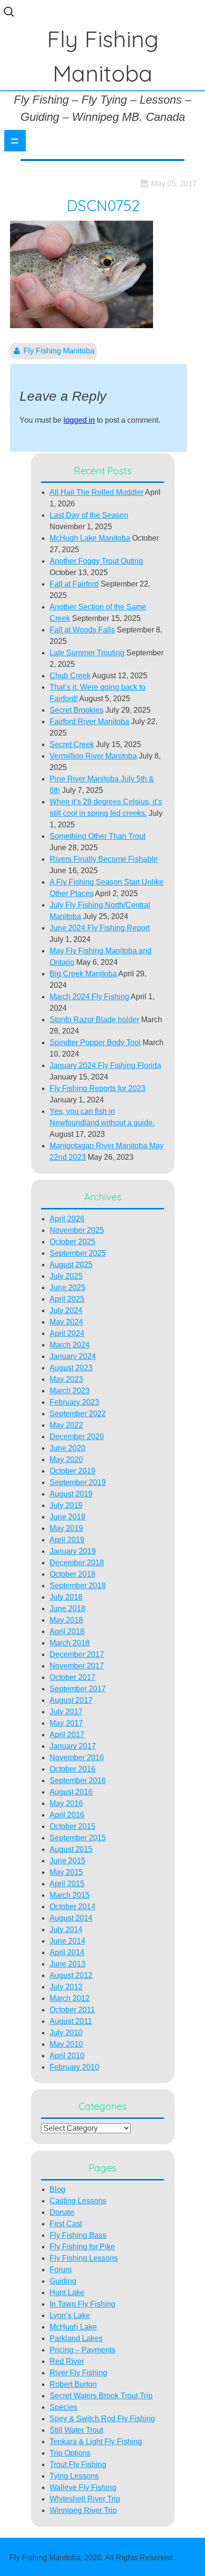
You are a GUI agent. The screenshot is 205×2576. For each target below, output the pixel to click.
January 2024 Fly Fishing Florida (105, 1065)
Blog (57, 2189)
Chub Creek (70, 676)
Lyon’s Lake (70, 2315)
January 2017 (73, 1746)
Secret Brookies (77, 710)
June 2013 (67, 1964)
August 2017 (71, 1700)
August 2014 (71, 1918)
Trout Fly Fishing (78, 2464)
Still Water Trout (76, 2430)
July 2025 (66, 1276)
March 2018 (70, 1643)
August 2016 (71, 1792)
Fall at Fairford (74, 584)
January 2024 (73, 1356)
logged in (79, 420)
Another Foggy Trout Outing (96, 561)
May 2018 (66, 1620)
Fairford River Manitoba (89, 721)
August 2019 (71, 1494)
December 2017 (77, 1654)
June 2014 (67, 1941)
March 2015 (70, 1895)
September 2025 (78, 1253)
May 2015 (66, 1872)
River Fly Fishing (78, 2373)
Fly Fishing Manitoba (59, 351)
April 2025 (67, 1299)
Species (63, 2407)
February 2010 (74, 2067)
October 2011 (72, 2010)
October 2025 (72, 1242)
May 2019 (66, 1528)
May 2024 (66, 1322)
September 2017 (78, 1689)
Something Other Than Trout (97, 836)
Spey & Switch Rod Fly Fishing (102, 2419)
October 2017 (72, 1677)
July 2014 (66, 1929)
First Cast (66, 2224)
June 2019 (67, 1517)
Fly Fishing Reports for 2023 (97, 1088)
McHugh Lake (73, 2327)
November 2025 (77, 1230)
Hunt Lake (67, 2293)
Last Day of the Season (89, 515)
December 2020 (77, 1437)
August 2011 (71, 2021)
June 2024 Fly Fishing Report (100, 928)
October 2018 (72, 1574)
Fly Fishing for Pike (82, 2247)
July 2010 (66, 2033)
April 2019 (67, 1540)
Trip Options (70, 2453)
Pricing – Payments (82, 2350)
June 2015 (67, 1861)
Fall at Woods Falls (82, 630)
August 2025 (71, 1265)
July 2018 (66, 1597)
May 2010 (66, 2044)
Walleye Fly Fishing (83, 2487)
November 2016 (77, 1758)
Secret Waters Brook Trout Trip (101, 2396)
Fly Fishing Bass (78, 2235)
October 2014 (72, 1907)
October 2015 (72, 1826)
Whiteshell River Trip (85, 2499)
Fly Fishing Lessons (84, 2258)
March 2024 (70, 1345)
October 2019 (72, 1471)
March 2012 (70, 1998)
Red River (67, 2361)
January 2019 (73, 1551)
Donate (62, 2212)
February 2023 (74, 1402)
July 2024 (66, 1310)
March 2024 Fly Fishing (89, 997)
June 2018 (67, 1609)
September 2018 (78, 1586)
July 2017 (66, 1712)
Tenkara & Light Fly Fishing (96, 2442)
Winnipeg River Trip (83, 2510)
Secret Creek (72, 744)
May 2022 (66, 1425)
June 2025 (67, 1288)
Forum (61, 2270)
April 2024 (67, 1333)
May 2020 (66, 1459)
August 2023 (71, 1368)
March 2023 (70, 1391)
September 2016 (78, 1780)
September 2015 (78, 1838)
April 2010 (67, 2056)
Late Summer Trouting (87, 653)
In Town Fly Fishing (82, 2304)
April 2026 (67, 1219)
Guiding (63, 2281)
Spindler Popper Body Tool (95, 1042)
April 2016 (67, 1815)
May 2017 (66, 1723)
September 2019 (78, 1482)
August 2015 (71, 1849)
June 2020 (67, 1448)
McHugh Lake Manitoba (90, 538)
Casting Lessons (78, 2201)
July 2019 (66, 1505)
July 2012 (66, 1987)
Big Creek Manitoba (83, 974)
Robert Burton (73, 2384)
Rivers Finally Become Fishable (104, 859)
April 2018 (67, 1631)
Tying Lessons (74, 2476)
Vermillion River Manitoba (93, 756)
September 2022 (78, 1414)
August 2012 (71, 1975)
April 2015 (67, 1884)
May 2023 (66, 1379)
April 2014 (67, 1952)
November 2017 (77, 1666)
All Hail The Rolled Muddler (97, 492)
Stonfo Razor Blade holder (94, 1020)
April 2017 (67, 1735)
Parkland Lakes (76, 2338)
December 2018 (77, 1563)
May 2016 (66, 1803)
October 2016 (72, 1769)
